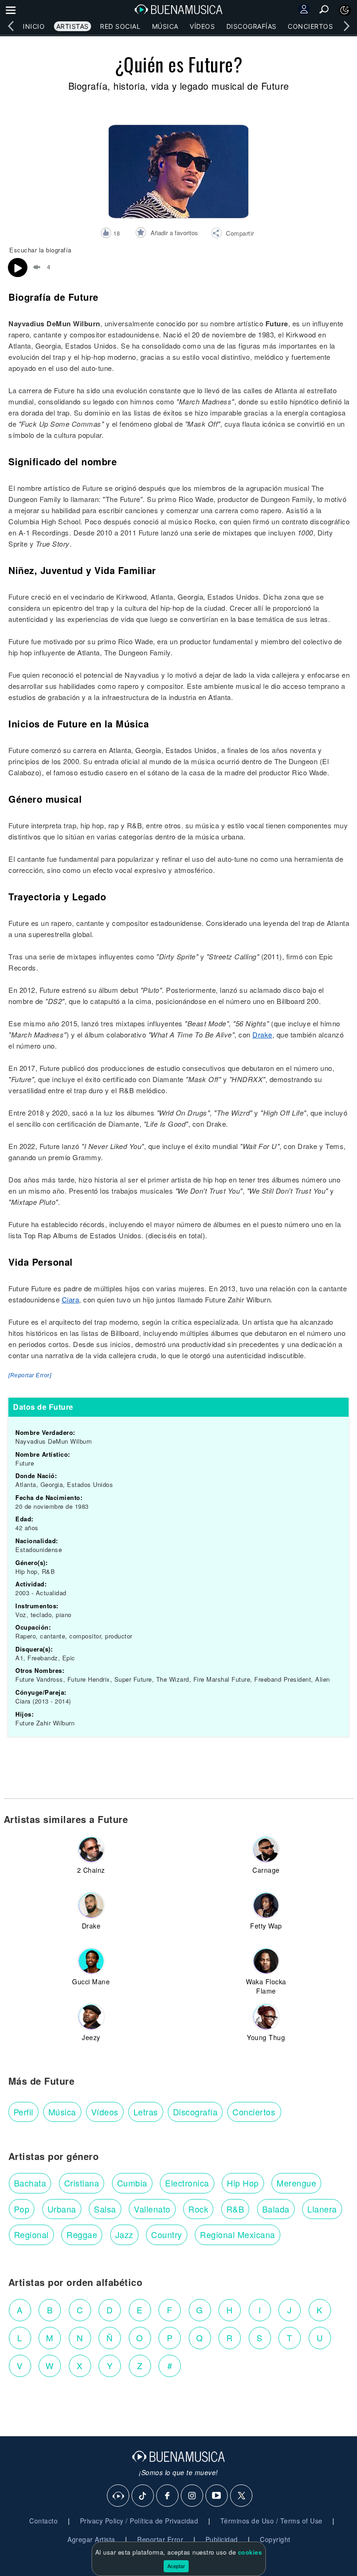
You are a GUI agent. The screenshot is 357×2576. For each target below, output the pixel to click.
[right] (346, 26)
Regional (31, 2234)
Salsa (105, 2209)
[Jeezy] (91, 2017)
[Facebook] (168, 2496)
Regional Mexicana (238, 2234)
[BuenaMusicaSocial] (119, 2496)
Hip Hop (243, 2183)
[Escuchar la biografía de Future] (18, 268)
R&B (235, 2209)
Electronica (187, 2183)
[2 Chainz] (91, 1849)
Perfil (23, 2112)
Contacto (43, 2521)
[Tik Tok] (143, 2496)
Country (167, 2234)
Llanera (322, 2209)
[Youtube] (217, 2496)
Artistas (73, 26)
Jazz (124, 2234)
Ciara (71, 1299)
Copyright (275, 2539)
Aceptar (176, 2566)
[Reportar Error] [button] (30, 1375)
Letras (146, 2112)
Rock (198, 2209)
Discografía (195, 2112)
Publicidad (222, 2539)
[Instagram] (192, 2496)
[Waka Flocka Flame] (266, 1961)
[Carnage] (266, 1849)
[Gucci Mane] (91, 1961)
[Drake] (91, 1905)
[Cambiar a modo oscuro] (345, 10)
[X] (242, 2496)
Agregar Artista (91, 2539)
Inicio (34, 26)
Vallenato (152, 2209)
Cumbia (132, 2183)
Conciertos (310, 26)
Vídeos (202, 26)
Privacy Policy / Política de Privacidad (139, 2521)
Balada (276, 2209)
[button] (233, 234)
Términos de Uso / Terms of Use (271, 2521)
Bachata (30, 2183)
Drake (262, 1034)
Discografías (251, 26)
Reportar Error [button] (160, 2539)
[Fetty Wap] (266, 1905)
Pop (22, 2209)
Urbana (62, 2209)
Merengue (296, 2183)
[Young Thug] (266, 2017)
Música (165, 26)
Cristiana (82, 2183)
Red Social (120, 26)
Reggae (82, 2234)
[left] (11, 26)
